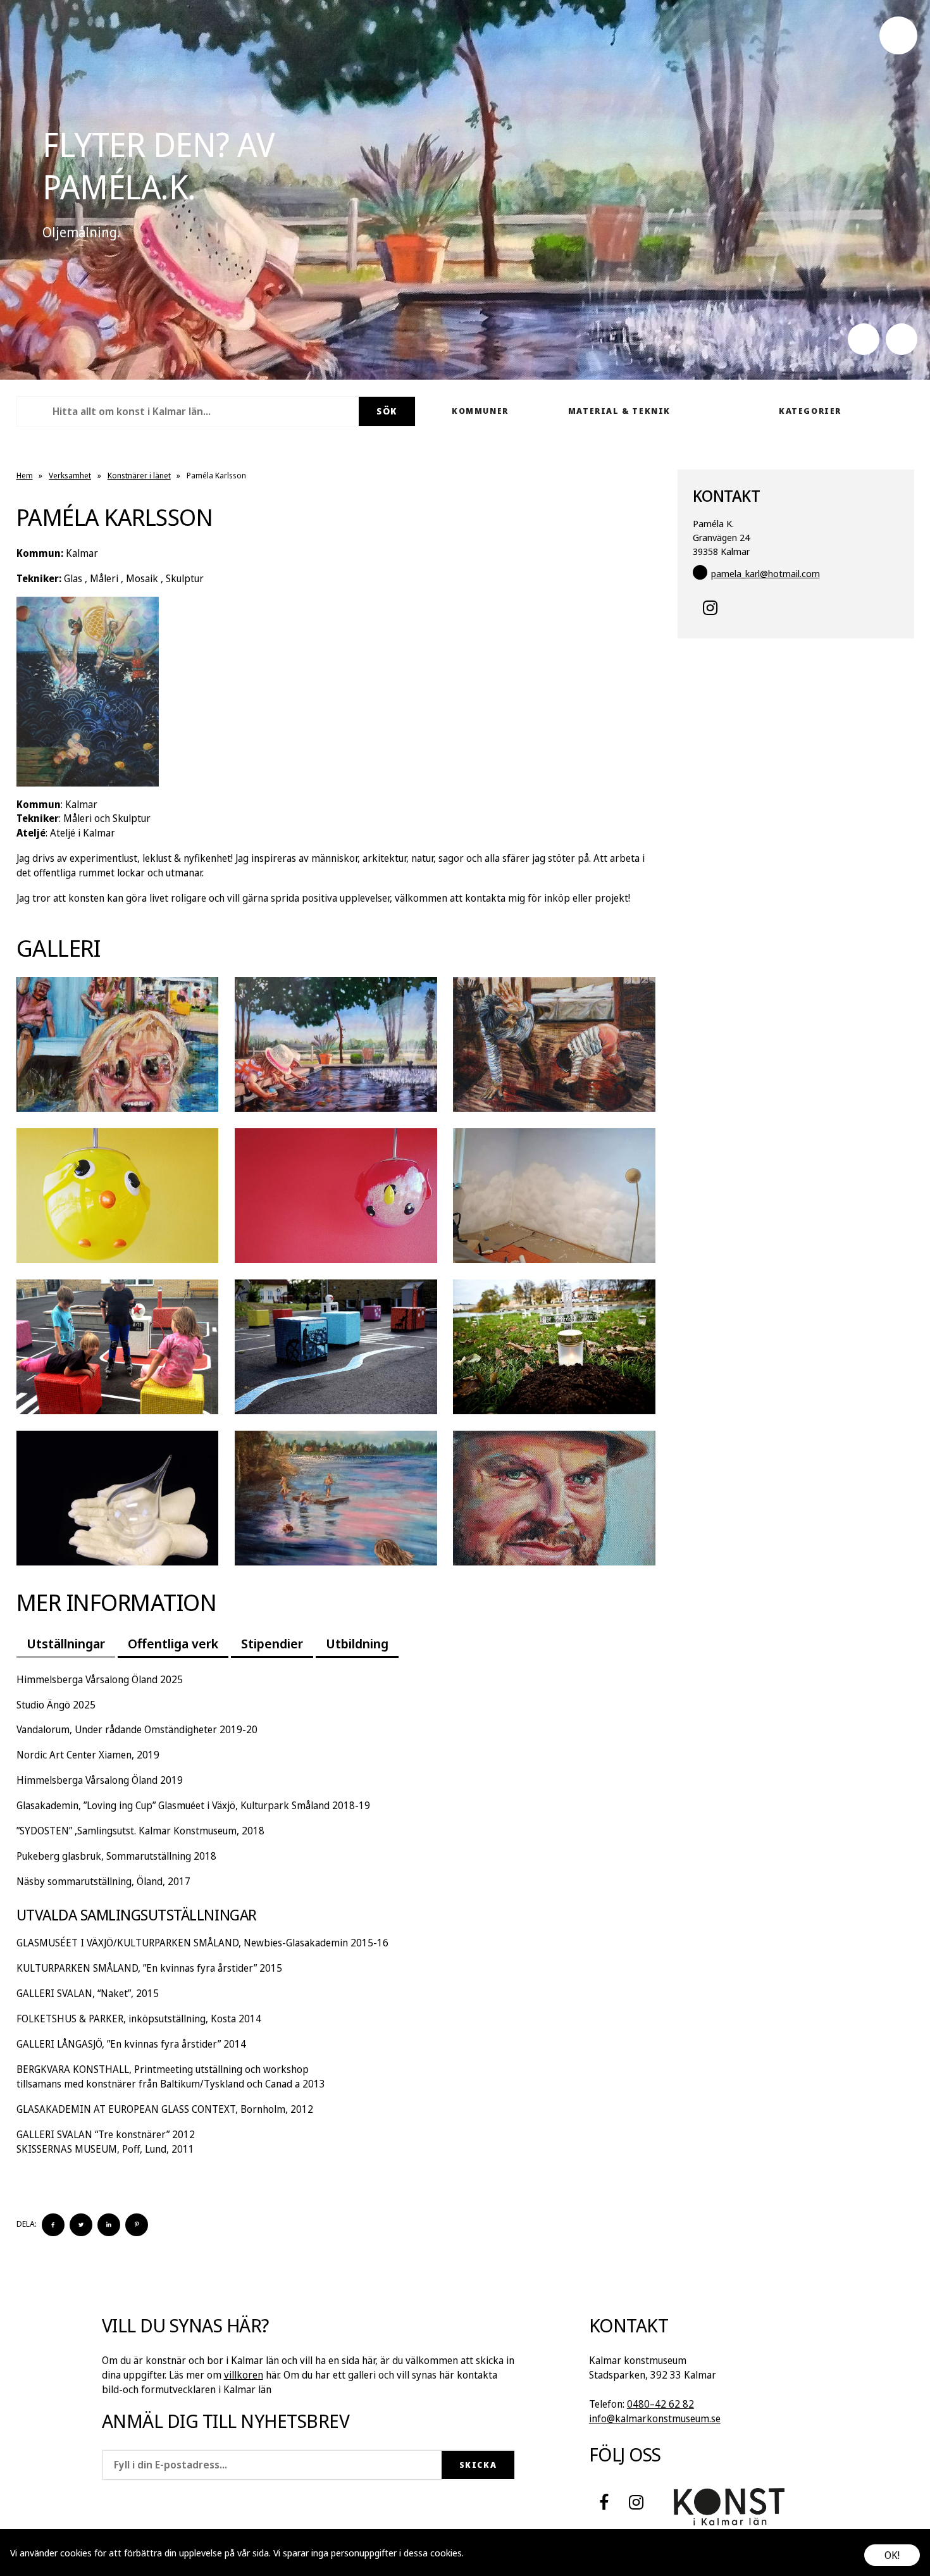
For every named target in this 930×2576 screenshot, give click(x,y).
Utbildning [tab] (357, 1643)
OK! (892, 2555)
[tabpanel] (336, 1914)
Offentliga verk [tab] (173, 1643)
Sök (387, 411)
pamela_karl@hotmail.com (766, 573)
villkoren (244, 2375)
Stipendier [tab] (272, 1643)
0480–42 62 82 (660, 2404)
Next (902, 339)
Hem (25, 475)
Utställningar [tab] (66, 1643)
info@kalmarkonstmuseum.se (655, 2418)
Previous (864, 339)
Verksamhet (70, 475)
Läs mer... (485, 2553)
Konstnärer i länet (139, 475)
